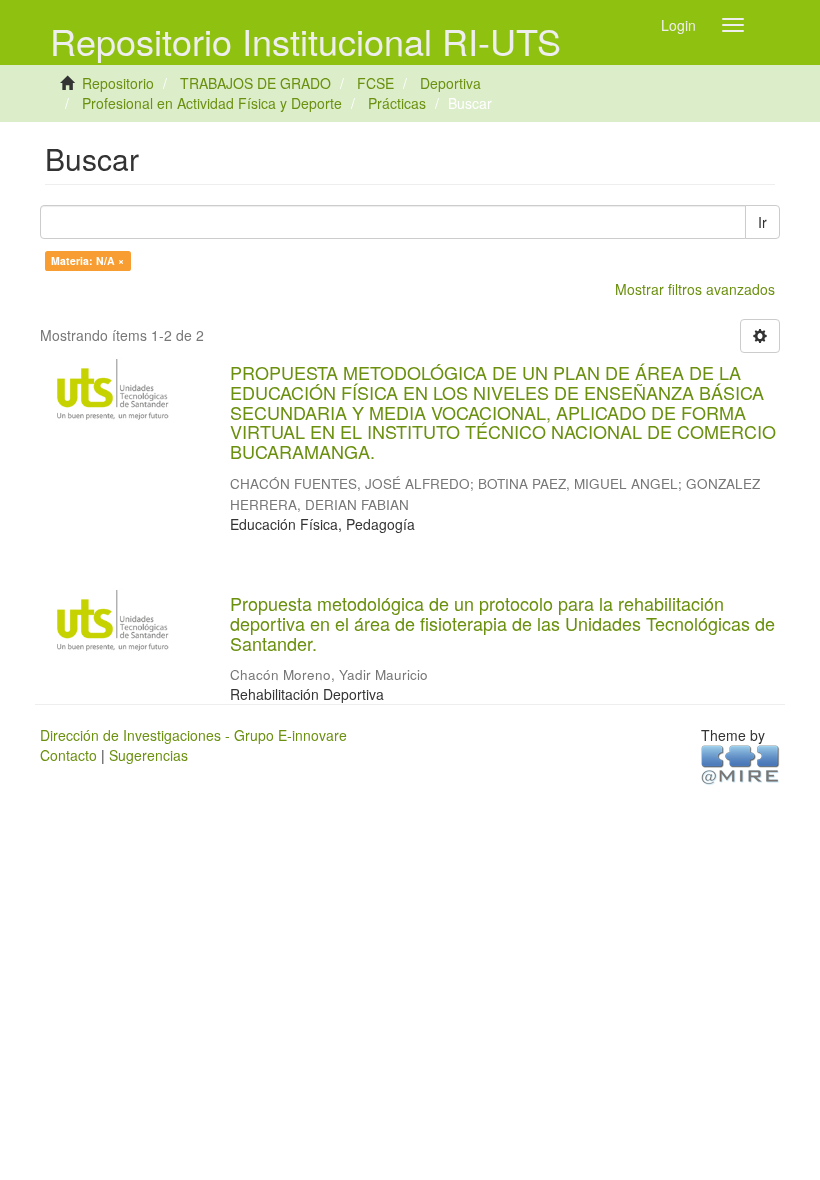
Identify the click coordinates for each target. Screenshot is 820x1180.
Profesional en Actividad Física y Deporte (212, 103)
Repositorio (118, 83)
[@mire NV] (740, 764)
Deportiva (450, 83)
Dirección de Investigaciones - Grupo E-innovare (193, 735)
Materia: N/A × (87, 260)
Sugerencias (148, 755)
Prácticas (397, 103)
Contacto (68, 755)
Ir (762, 222)
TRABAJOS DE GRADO (255, 83)
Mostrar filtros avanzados (695, 289)
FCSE (375, 83)
